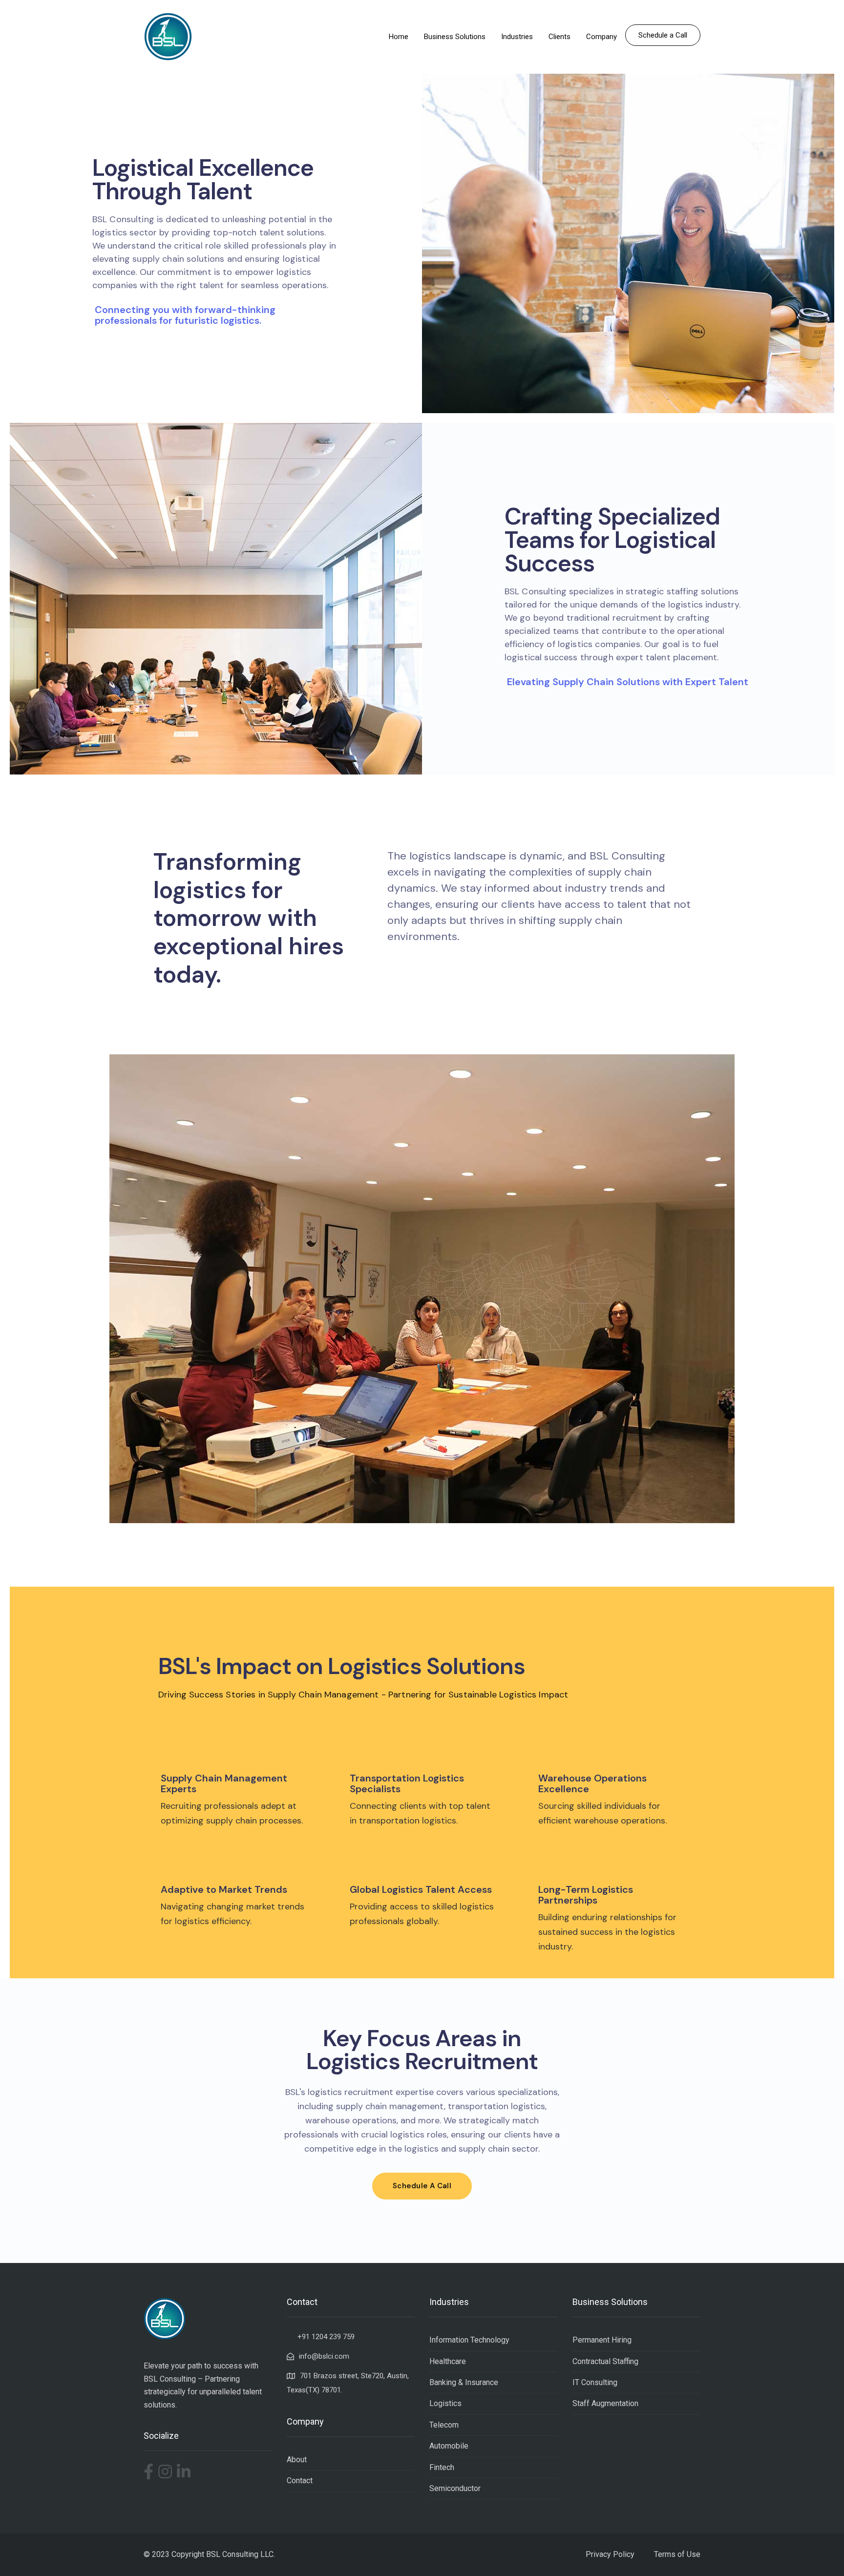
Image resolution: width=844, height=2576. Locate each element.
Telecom (444, 2425)
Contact (300, 2481)
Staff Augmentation (605, 2403)
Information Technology (469, 2340)
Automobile (449, 2446)
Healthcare (448, 2361)
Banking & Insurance (464, 2382)
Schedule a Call (663, 35)
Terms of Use (677, 2554)
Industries (517, 37)
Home (399, 37)
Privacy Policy (610, 2554)
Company (601, 37)
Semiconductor (455, 2488)
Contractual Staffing (605, 2361)
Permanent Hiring (602, 2340)
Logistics (445, 2403)
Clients (559, 37)
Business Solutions (455, 37)
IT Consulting (595, 2382)
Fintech (442, 2467)
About (297, 2460)
